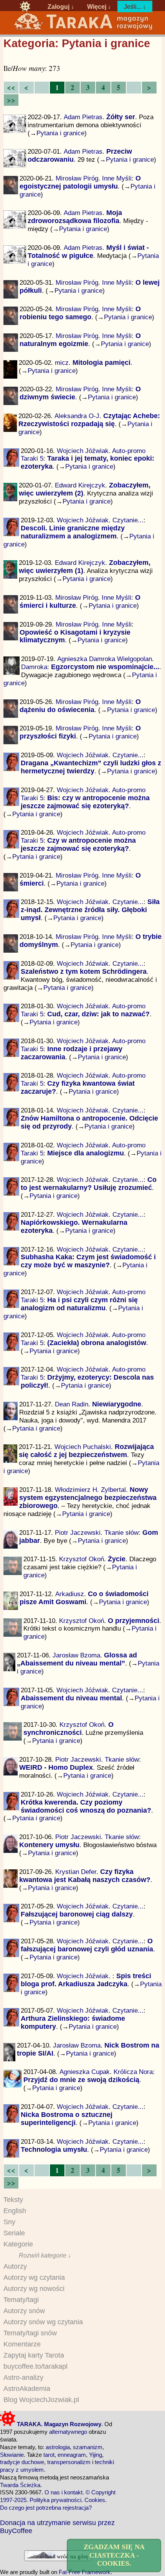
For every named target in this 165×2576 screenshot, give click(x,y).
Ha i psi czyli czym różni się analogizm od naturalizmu (79, 1304)
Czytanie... (128, 520)
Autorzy (15, 2266)
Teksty (13, 2200)
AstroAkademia (27, 2389)
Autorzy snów (24, 2311)
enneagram (72, 2455)
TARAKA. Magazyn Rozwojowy (58, 2424)
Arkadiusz (70, 1594)
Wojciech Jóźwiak (83, 451)
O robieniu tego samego (80, 313)
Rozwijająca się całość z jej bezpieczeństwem (86, 1451)
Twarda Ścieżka (20, 2485)
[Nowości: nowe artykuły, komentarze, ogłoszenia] (83, 29)
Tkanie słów (121, 1532)
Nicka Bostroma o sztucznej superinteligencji (67, 2119)
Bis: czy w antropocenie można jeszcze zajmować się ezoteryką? (85, 802)
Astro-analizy (23, 2377)
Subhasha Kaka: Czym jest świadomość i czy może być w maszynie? (88, 1261)
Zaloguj (59, 7)
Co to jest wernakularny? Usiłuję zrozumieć (89, 1184)
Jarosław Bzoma (76, 1655)
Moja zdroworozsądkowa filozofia (75, 217)
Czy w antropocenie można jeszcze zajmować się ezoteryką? (78, 844)
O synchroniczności (68, 1729)
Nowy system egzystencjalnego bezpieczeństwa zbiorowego (88, 1498)
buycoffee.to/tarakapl (35, 2366)
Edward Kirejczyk (80, 485)
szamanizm (88, 2447)
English (15, 2211)
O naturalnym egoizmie (80, 340)
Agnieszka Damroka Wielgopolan (105, 659)
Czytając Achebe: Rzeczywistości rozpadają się (89, 420)
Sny (9, 2222)
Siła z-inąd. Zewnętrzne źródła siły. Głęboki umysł (90, 910)
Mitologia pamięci (101, 363)
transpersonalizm (69, 2462)
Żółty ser (121, 117)
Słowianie (12, 2455)
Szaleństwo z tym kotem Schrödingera (84, 971)
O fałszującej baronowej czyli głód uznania (87, 1945)
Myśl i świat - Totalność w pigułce (88, 252)
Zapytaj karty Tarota (34, 2355)
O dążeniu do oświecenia (80, 706)
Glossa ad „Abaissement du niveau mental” (77, 1659)
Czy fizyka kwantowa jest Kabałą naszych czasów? (85, 1876)
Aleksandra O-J (77, 416)
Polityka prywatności (55, 2500)
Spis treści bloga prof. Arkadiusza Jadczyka (86, 1980)
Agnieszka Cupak (85, 2072)
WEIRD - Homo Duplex (56, 1767)
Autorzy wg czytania (34, 2277)
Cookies (95, 2500)
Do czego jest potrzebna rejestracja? (46, 2508)
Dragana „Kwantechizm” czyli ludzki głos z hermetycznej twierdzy (91, 767)
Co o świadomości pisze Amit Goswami (84, 1598)
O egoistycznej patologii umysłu (80, 182)
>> (11, 100)
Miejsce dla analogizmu (86, 1153)
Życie (117, 1559)
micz (62, 363)
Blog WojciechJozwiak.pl (41, 2400)
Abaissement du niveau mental (71, 1698)
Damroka (34, 667)
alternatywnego (68, 2432)
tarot (49, 2455)
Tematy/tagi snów (30, 2333)
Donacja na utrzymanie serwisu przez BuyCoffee (57, 2527)
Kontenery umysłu (49, 1845)
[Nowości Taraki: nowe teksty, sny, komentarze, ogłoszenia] (25, 7)
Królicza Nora (133, 2072)
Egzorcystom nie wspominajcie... (105, 667)
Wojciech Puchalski (83, 1447)
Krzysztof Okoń (82, 1559)
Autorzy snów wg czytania (43, 2322)
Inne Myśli (117, 178)
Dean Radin (72, 1404)
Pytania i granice (60, 133)
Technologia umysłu (54, 2149)
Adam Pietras (83, 117)
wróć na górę (72, 2556)
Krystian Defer (76, 1872)
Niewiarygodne (117, 1404)
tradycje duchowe (22, 2462)
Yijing (96, 2455)
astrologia (58, 2447)
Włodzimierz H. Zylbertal (90, 1490)
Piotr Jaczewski (78, 1532)
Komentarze (22, 2344)
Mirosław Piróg (77, 178)
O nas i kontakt (64, 2492)
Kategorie (18, 2244)
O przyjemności (134, 1621)
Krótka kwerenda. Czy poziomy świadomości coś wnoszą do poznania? (86, 1806)
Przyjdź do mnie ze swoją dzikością (81, 2080)
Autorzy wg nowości (34, 2289)
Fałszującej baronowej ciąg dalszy (77, 1914)
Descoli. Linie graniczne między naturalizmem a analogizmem (73, 532)
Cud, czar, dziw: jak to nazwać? (98, 1014)
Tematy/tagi (21, 2300)
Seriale (14, 2233)
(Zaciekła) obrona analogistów (97, 1343)
